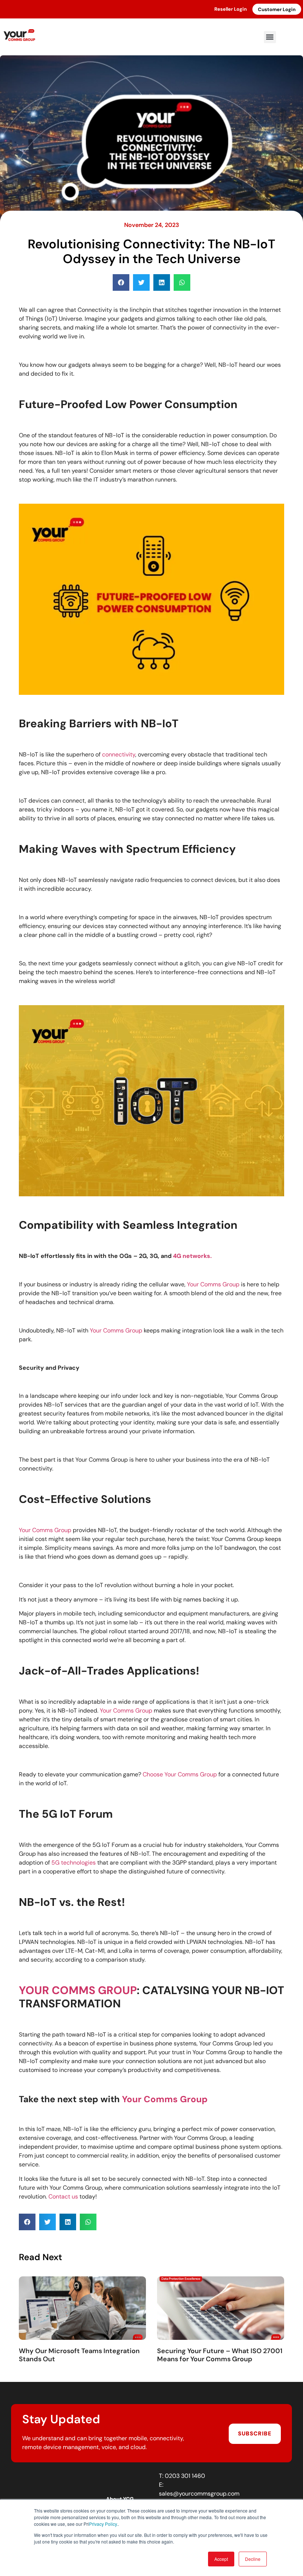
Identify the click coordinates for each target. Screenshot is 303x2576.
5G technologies (74, 1863)
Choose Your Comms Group (180, 1774)
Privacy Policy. (103, 2524)
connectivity (119, 754)
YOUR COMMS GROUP (78, 1990)
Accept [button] (221, 2559)
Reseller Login (231, 9)
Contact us (63, 2196)
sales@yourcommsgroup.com (199, 2494)
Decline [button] (253, 2559)
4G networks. (192, 1256)
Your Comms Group (213, 1284)
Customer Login (277, 9)
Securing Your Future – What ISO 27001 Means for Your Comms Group (220, 2355)
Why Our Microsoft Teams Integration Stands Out (79, 2355)
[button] (270, 37)
